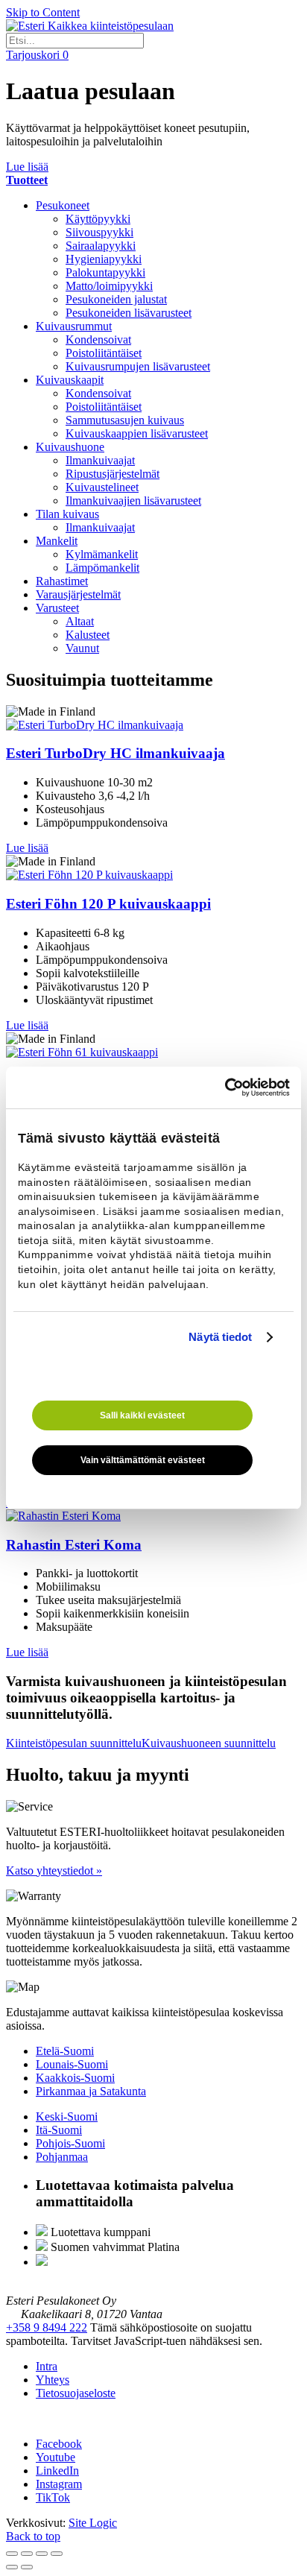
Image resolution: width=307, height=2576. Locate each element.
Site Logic (93, 2523)
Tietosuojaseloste (76, 2393)
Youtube (56, 2457)
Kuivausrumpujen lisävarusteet (138, 366)
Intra (47, 2366)
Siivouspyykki (99, 232)
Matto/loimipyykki (109, 286)
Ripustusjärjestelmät (113, 474)
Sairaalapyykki (101, 246)
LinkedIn (57, 2471)
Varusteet (57, 608)
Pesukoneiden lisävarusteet (129, 313)
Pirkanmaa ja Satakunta (91, 2091)
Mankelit (57, 541)
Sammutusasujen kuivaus (125, 420)
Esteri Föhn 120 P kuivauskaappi (108, 904)
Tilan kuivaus (67, 514)
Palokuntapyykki (105, 272)
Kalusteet (88, 635)
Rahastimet (62, 581)
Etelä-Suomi (65, 2051)
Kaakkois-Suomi (75, 2078)
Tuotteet (27, 180)
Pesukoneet (63, 205)
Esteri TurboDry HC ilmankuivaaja (115, 753)
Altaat (80, 621)
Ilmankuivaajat (100, 460)
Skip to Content (43, 12)
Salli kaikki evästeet (142, 1415)
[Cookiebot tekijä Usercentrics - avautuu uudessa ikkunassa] (225, 1087)
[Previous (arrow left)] (12, 2567)
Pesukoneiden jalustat (116, 299)
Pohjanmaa (62, 2157)
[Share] (27, 2554)
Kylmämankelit (102, 554)
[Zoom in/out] (57, 2554)
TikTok (53, 2497)
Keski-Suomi (67, 2116)
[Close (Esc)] (12, 2554)
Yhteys (53, 2380)
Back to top (33, 2536)
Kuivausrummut (74, 326)
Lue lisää (27, 167)
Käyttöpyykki (98, 219)
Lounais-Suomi (72, 2064)
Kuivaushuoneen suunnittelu (209, 1743)
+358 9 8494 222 (47, 2327)
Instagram (59, 2484)
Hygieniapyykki (104, 259)
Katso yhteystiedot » (54, 1871)
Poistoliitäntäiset (104, 353)
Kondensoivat (98, 340)
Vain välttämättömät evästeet (143, 1460)
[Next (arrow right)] (27, 2567)
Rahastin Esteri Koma (74, 1545)
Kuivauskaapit (70, 380)
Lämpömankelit (102, 568)
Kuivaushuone (70, 447)
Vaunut (82, 648)
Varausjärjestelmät (78, 594)
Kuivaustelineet (102, 487)
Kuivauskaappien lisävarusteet (137, 433)
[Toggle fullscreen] (42, 2554)
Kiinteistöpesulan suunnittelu (74, 1743)
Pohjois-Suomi (70, 2143)
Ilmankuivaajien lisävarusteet (133, 501)
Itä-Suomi (59, 2130)
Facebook (59, 2444)
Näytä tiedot (220, 1337)
